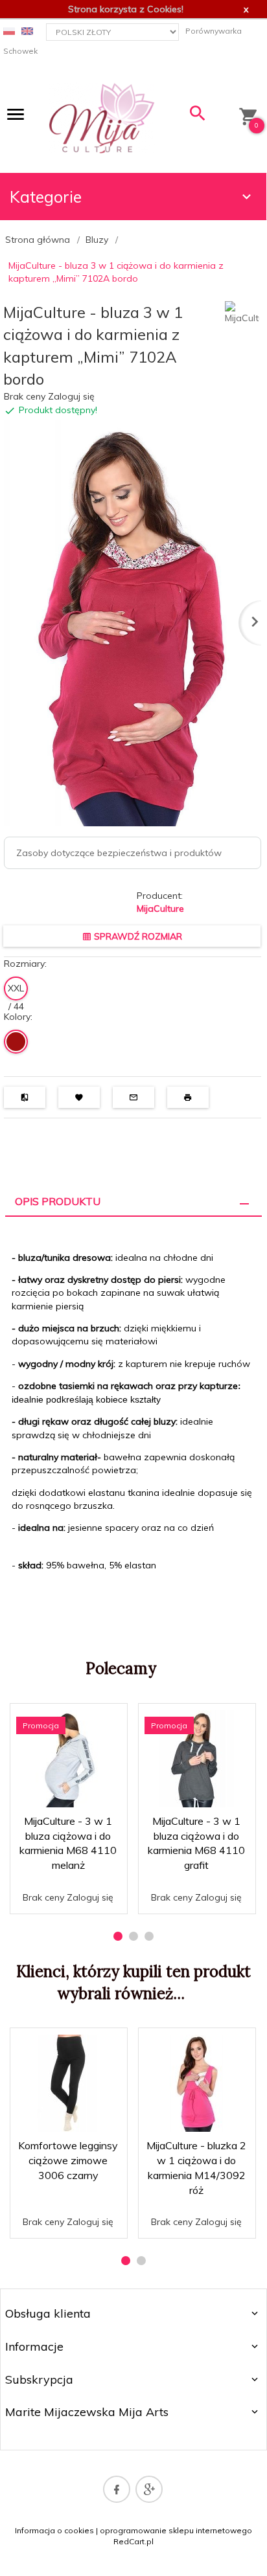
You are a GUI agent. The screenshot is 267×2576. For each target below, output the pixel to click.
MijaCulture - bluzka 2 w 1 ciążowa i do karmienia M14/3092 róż (197, 2207)
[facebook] (117, 2489)
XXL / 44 (16, 991)
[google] (149, 2489)
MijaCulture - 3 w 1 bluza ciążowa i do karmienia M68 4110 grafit (197, 1882)
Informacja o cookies (54, 2530)
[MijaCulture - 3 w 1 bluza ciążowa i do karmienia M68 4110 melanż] (68, 1759)
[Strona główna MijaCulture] (102, 117)
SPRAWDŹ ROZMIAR (137, 936)
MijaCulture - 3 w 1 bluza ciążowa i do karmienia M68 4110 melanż (69, 1882)
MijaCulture (160, 909)
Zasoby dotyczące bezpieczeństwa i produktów (119, 853)
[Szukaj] (198, 116)
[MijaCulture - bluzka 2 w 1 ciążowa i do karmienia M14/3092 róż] (196, 2083)
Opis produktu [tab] (58, 1201)
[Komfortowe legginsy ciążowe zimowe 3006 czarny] (68, 2083)
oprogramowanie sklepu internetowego (176, 2530)
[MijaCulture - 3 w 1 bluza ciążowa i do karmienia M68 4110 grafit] (196, 1759)
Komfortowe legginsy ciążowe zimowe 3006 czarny (68, 2160)
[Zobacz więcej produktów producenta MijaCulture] (242, 312)
